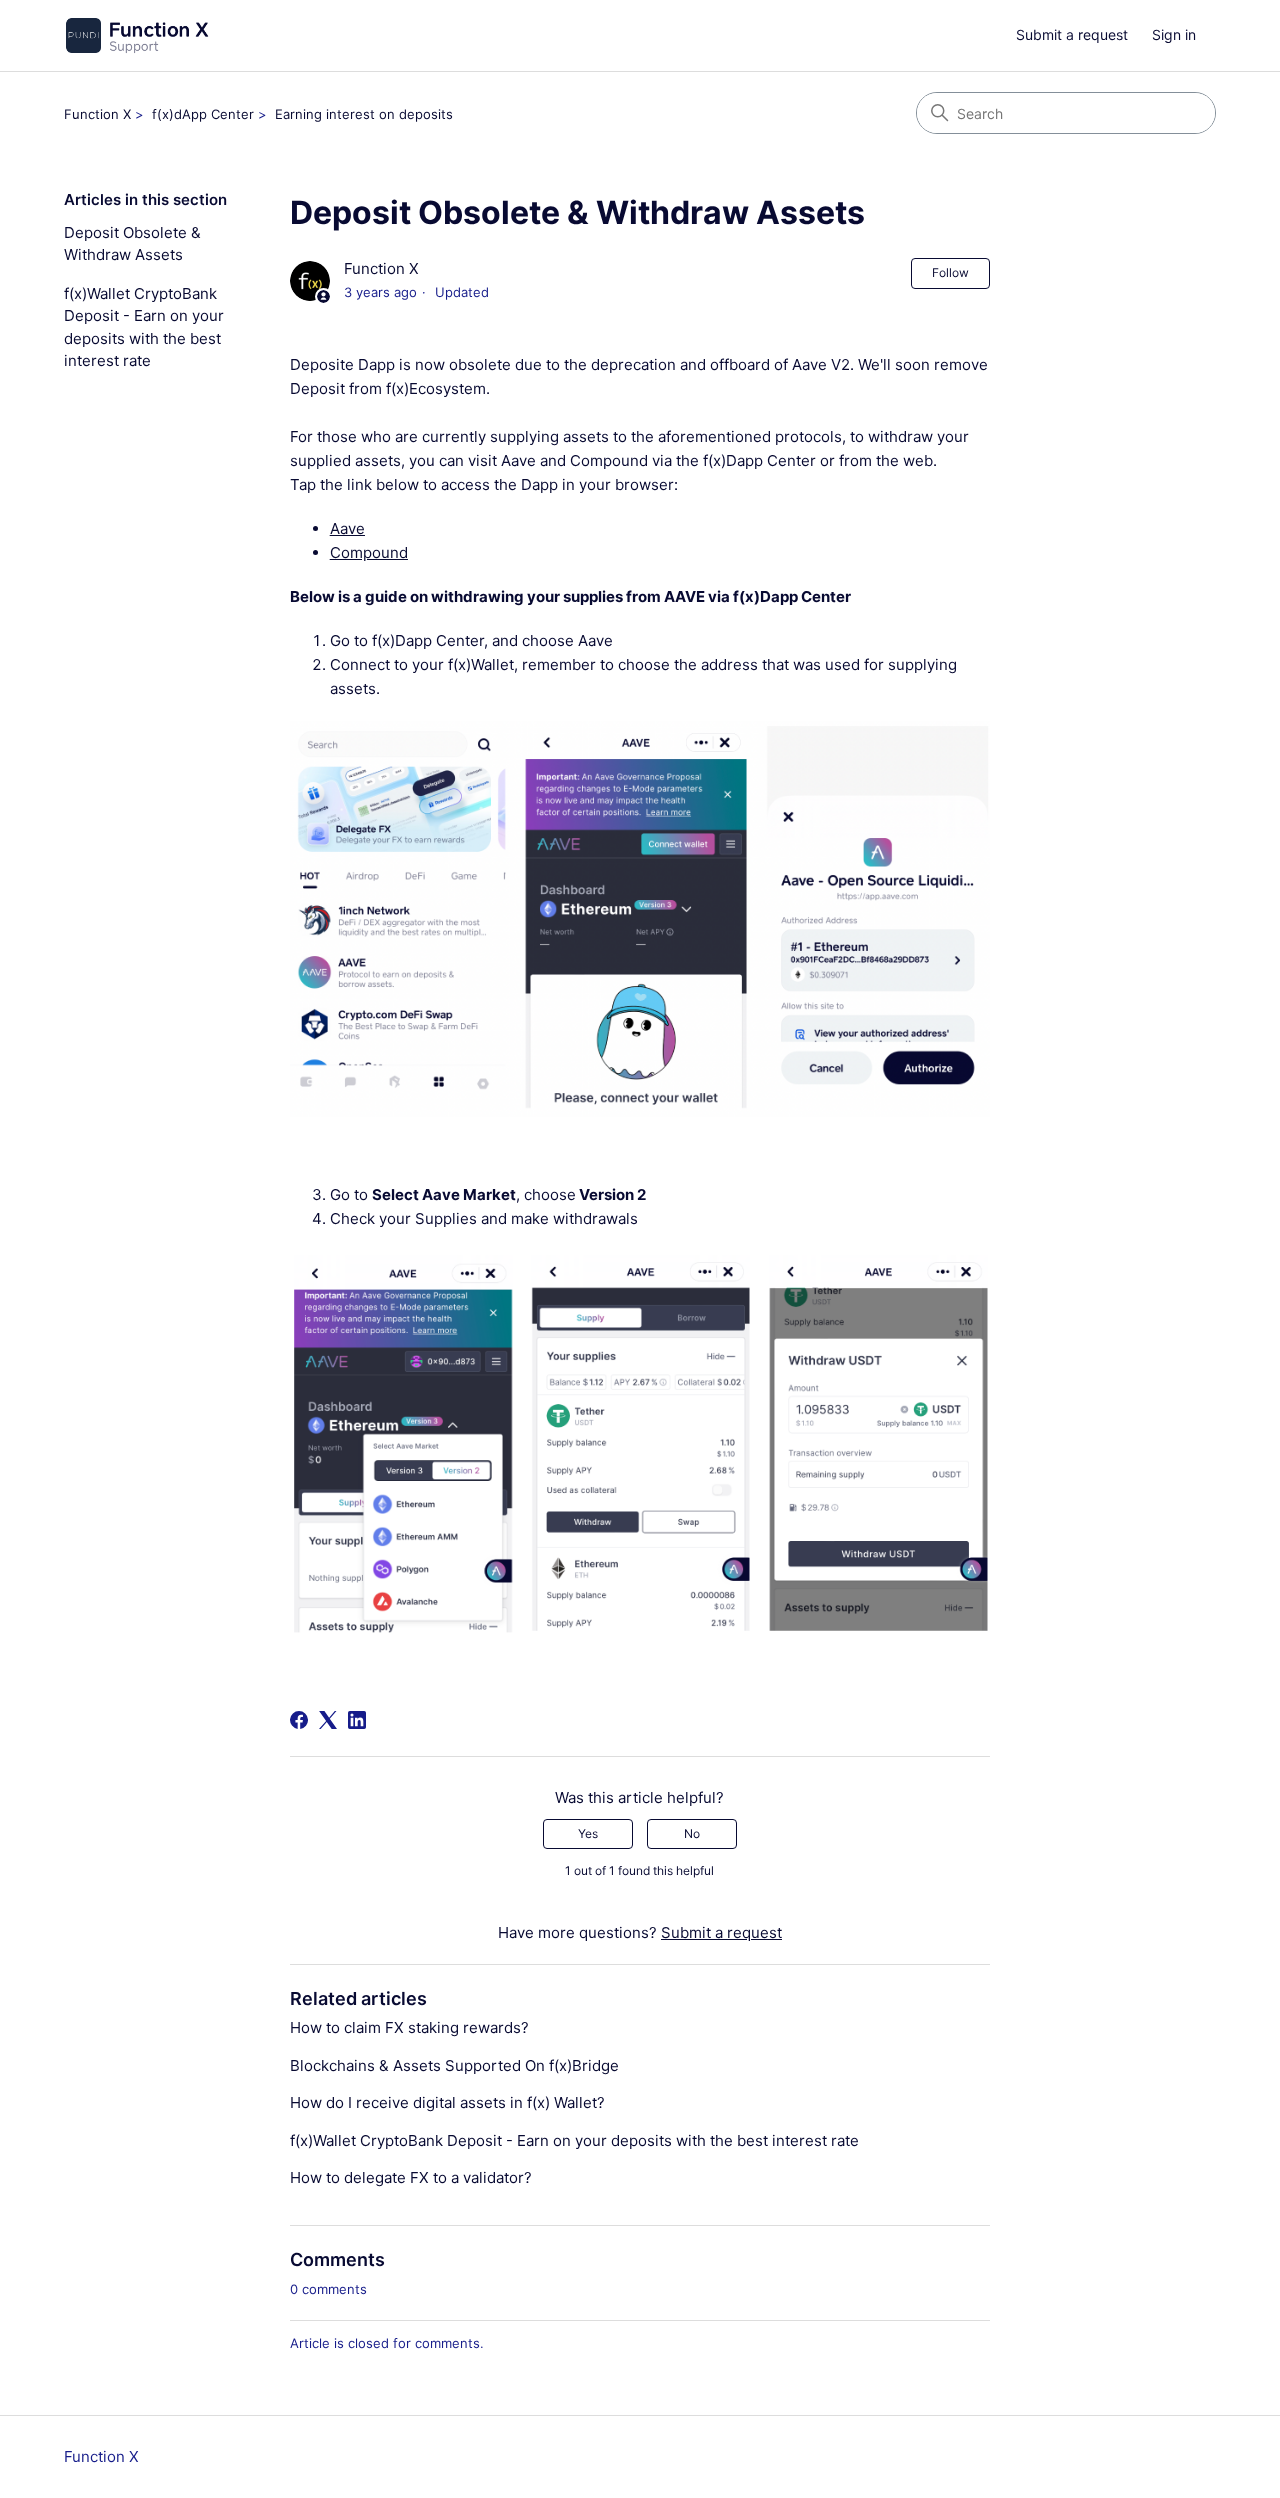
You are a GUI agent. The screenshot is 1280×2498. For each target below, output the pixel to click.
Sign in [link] (1174, 34)
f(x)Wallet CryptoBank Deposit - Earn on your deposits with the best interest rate (144, 327)
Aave (347, 528)
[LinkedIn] (357, 1720)
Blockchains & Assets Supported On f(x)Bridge (454, 2065)
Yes (588, 1833)
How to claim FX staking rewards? (409, 2027)
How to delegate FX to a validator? (411, 2177)
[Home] (136, 35)
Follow (950, 272)
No (692, 1833)
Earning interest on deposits (364, 114)
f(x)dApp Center (203, 114)
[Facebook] (299, 1720)
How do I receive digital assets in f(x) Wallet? (447, 2102)
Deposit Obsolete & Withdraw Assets (132, 244)
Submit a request (1072, 34)
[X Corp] (328, 1720)
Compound (369, 552)
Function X (97, 114)
